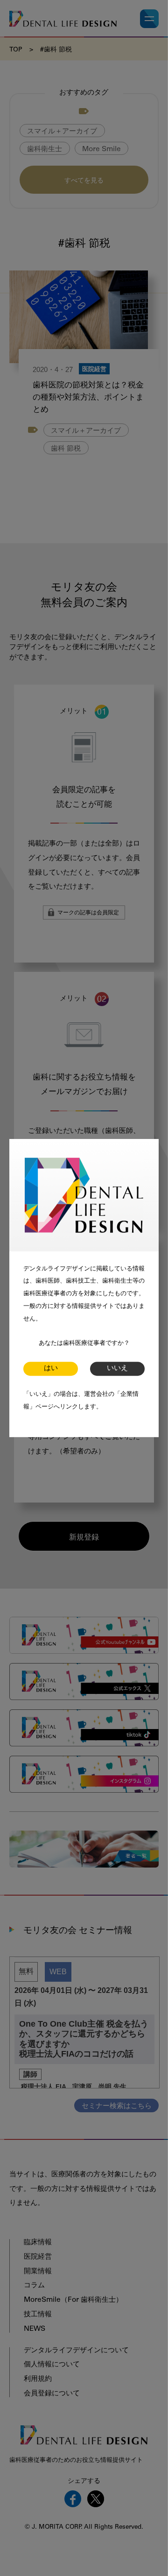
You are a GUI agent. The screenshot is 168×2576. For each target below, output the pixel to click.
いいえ (117, 1368)
